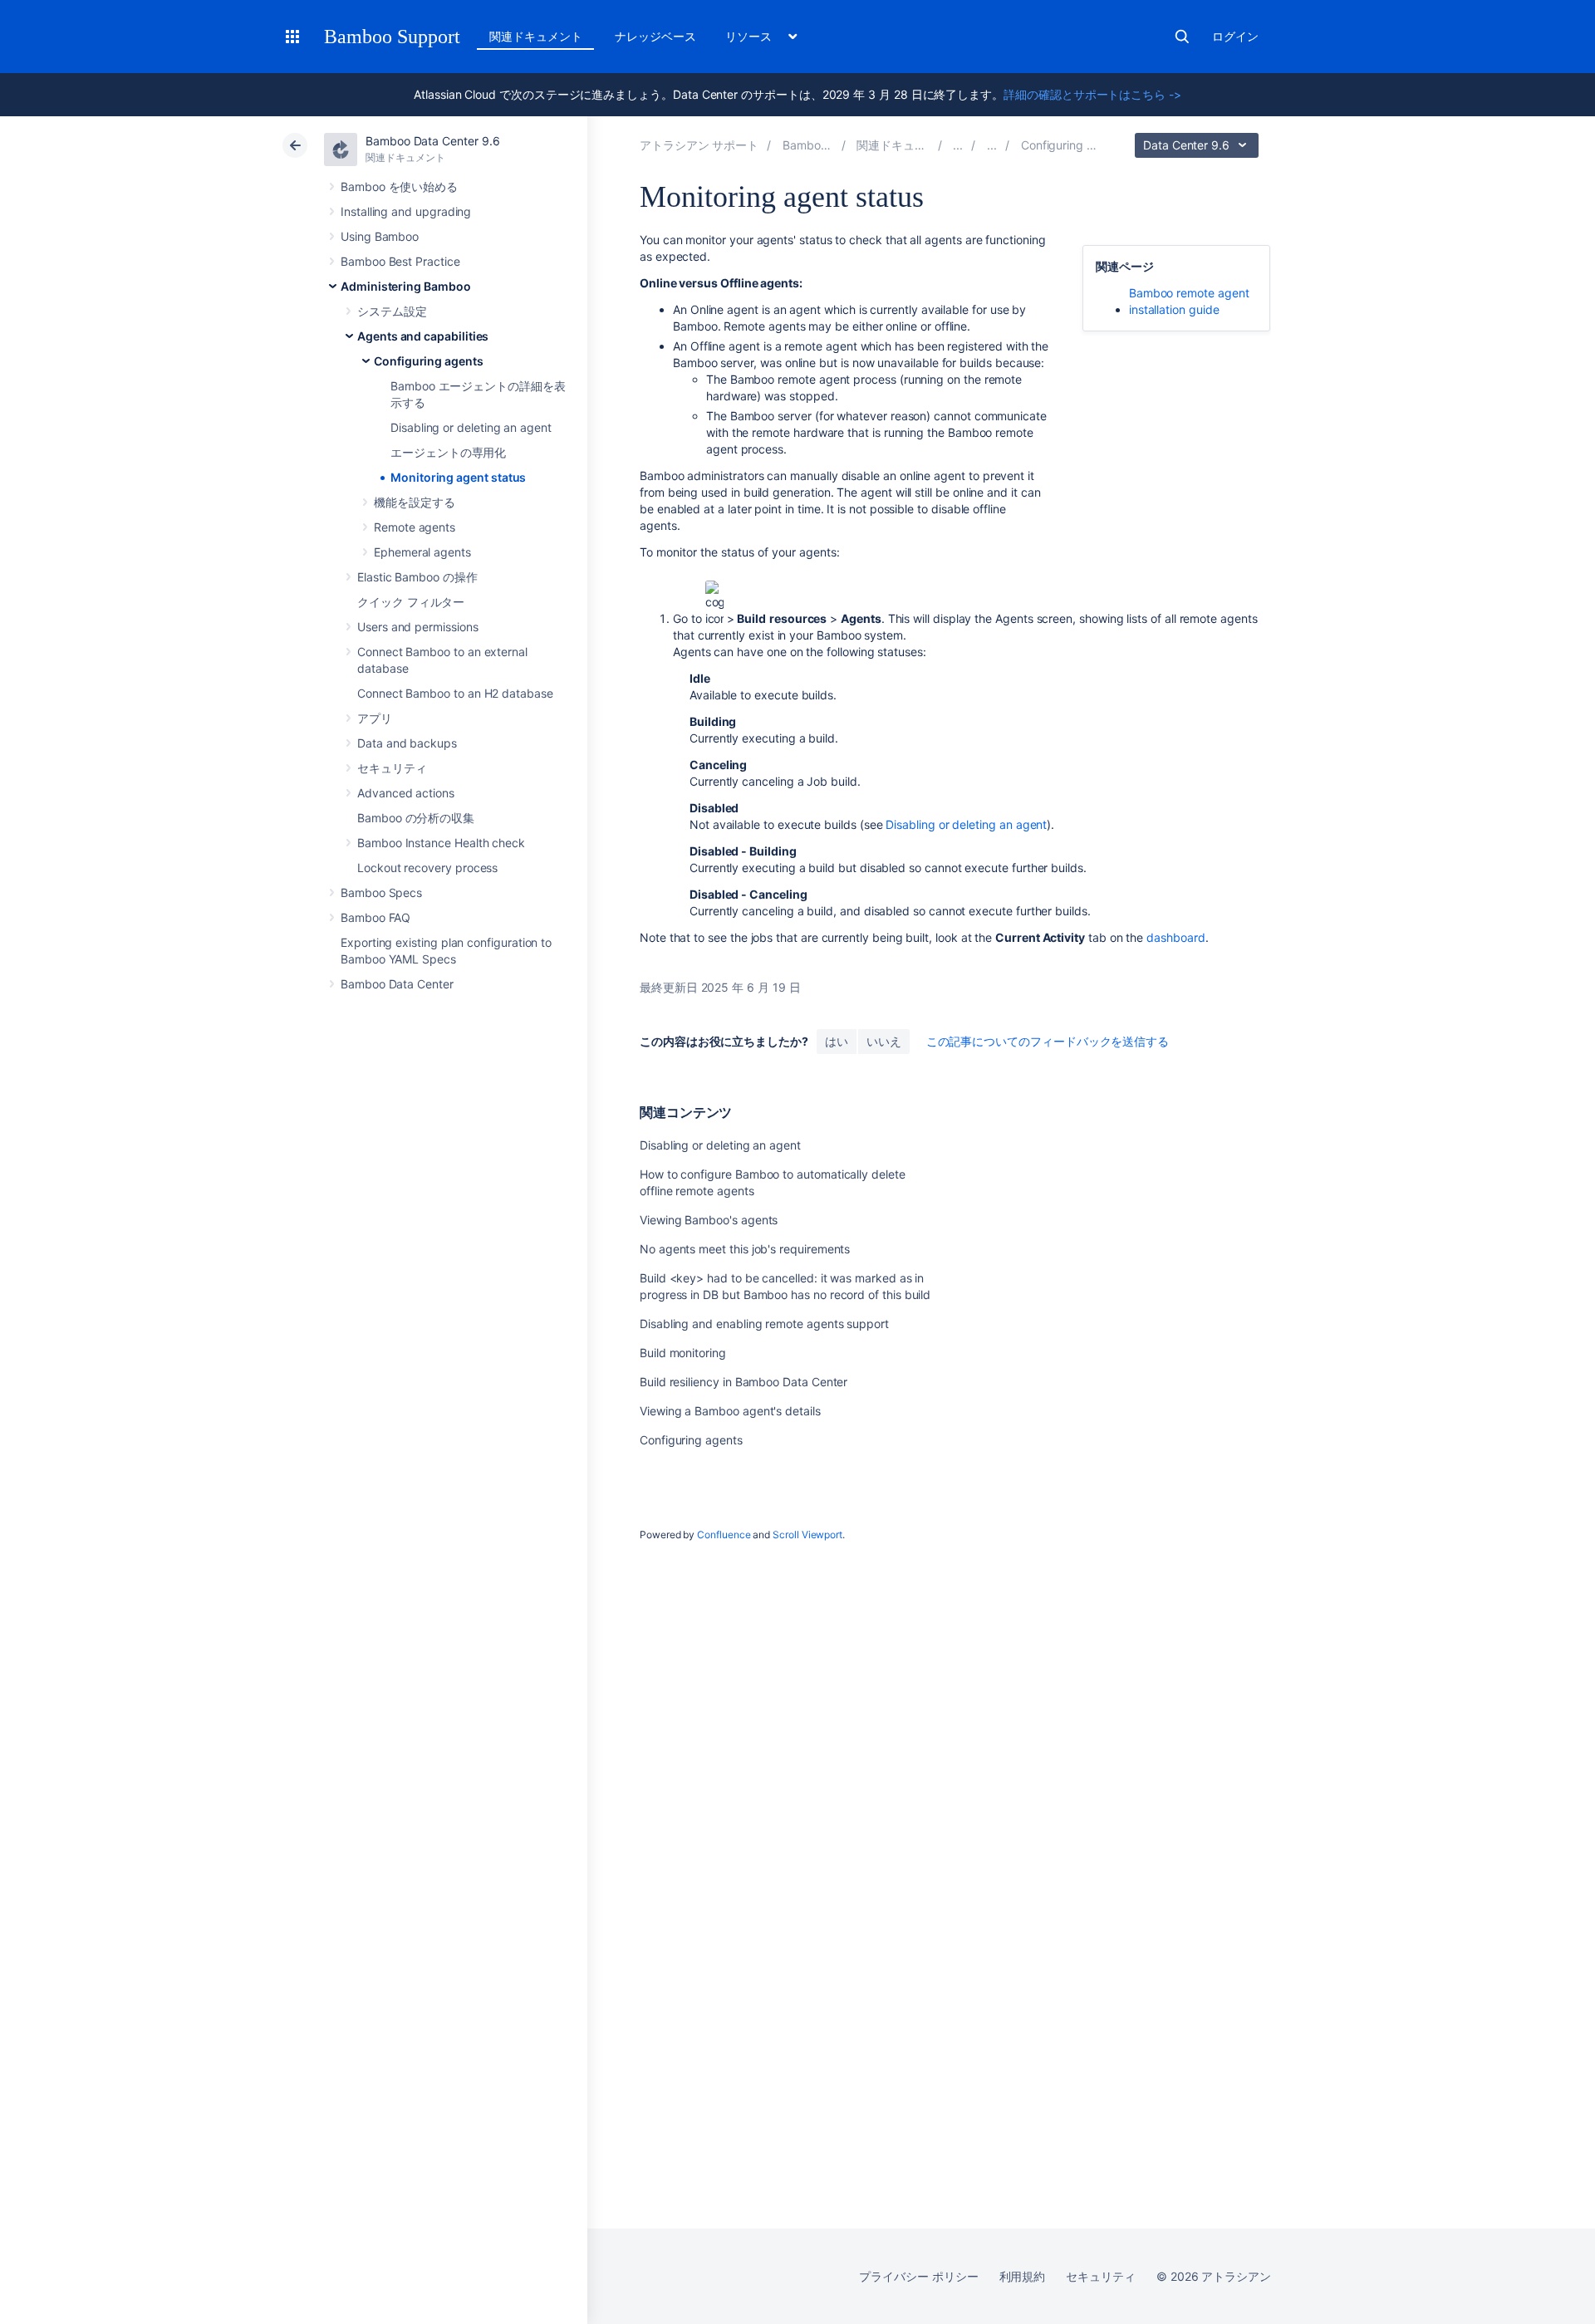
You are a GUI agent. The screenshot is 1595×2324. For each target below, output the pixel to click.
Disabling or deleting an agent (471, 427)
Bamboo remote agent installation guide (1189, 301)
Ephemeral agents (422, 552)
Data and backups (407, 743)
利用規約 (1023, 2276)
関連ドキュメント (535, 36)
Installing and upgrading (406, 211)
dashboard (1175, 937)
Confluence (724, 1535)
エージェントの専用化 (448, 452)
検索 (1182, 37)
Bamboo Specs (381, 892)
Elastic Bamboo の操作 (417, 577)
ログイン (1235, 36)
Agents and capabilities (423, 336)
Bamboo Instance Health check (441, 843)
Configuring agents (429, 361)
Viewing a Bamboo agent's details (730, 1411)
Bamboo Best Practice (400, 261)
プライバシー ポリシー (918, 2276)
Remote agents (415, 527)
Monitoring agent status (458, 477)
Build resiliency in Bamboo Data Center (744, 1382)
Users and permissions (418, 627)
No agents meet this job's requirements (745, 1249)
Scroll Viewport (807, 1535)
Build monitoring (683, 1353)
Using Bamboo (380, 236)
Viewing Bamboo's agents (709, 1220)
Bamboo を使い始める (399, 186)
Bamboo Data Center (397, 984)
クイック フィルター (411, 602)
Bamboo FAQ (375, 917)
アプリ (375, 718)
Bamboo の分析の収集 (416, 818)
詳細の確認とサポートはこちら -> (1092, 94)
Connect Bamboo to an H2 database (455, 693)
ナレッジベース (655, 36)
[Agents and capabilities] (992, 145)
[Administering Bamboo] (958, 145)
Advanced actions (406, 793)
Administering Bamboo (406, 286)
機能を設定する (415, 502)
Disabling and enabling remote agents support (764, 1324)
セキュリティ (392, 768)
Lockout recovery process (427, 868)
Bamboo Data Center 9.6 (432, 141)
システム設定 (392, 311)
